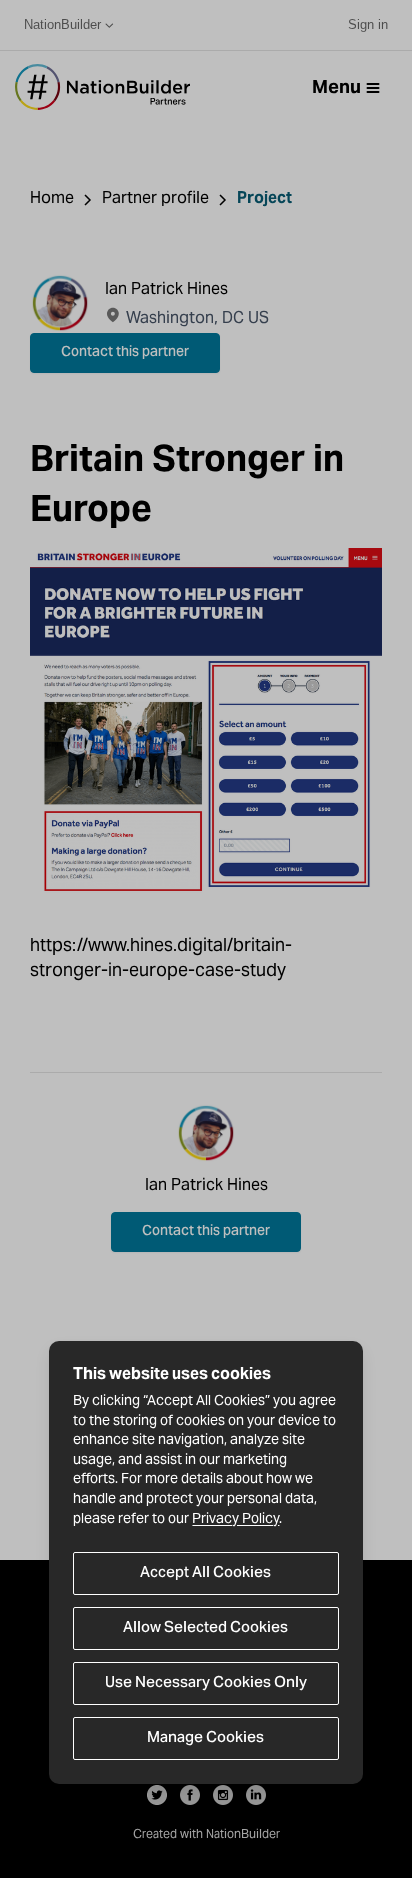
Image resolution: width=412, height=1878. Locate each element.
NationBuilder (62, 24)
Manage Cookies (205, 1738)
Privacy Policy (235, 1518)
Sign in (368, 24)
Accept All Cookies (205, 1573)
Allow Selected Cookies (205, 1628)
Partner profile (155, 197)
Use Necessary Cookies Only (206, 1683)
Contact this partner (125, 353)
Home (52, 197)
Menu (336, 86)
